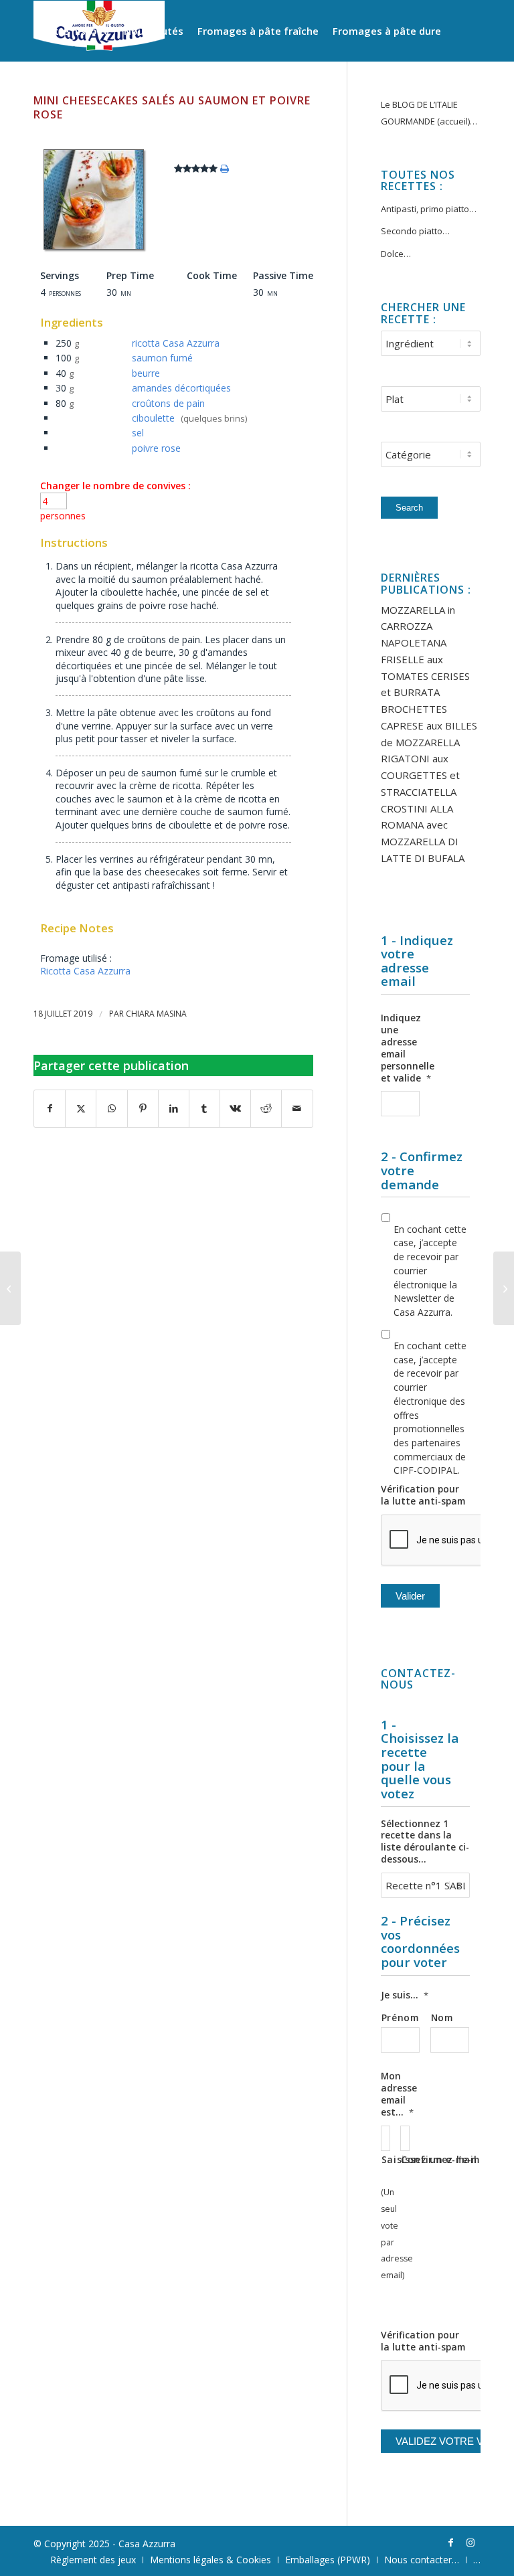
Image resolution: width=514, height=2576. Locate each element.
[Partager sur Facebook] (50, 1109)
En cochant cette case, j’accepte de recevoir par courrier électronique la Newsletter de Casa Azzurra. (430, 1271)
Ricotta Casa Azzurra (85, 971)
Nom (442, 2017)
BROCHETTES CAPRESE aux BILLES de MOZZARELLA (429, 725)
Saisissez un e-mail (385, 2159)
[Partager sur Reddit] (266, 1109)
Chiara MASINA (156, 1014)
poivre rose (156, 448)
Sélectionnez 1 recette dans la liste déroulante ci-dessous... (425, 1842)
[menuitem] (75, 31)
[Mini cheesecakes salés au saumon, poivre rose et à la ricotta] (94, 249)
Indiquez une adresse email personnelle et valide (408, 1048)
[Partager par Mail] (297, 1109)
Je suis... (405, 1995)
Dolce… (396, 254)
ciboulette (153, 418)
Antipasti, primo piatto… (429, 209)
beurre (146, 373)
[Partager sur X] (81, 1109)
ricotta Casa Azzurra (176, 343)
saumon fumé (162, 358)
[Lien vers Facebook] (450, 2543)
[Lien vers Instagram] (470, 2543)
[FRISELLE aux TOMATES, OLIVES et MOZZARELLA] (504, 1288)
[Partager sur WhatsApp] (111, 1109)
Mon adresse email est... (399, 2094)
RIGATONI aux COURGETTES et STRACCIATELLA (420, 775)
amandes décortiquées (181, 388)
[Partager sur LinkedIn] (174, 1109)
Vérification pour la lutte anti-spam (423, 1495)
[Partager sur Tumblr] (204, 1109)
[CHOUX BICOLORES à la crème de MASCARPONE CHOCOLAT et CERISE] (10, 1288)
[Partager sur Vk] (235, 1109)
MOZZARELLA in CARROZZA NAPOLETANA (418, 626)
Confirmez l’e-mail (405, 2159)
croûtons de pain (168, 403)
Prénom (400, 2017)
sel (138, 433)
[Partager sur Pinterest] (143, 1109)
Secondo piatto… (415, 231)
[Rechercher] (218, 91)
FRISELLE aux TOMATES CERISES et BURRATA (425, 676)
